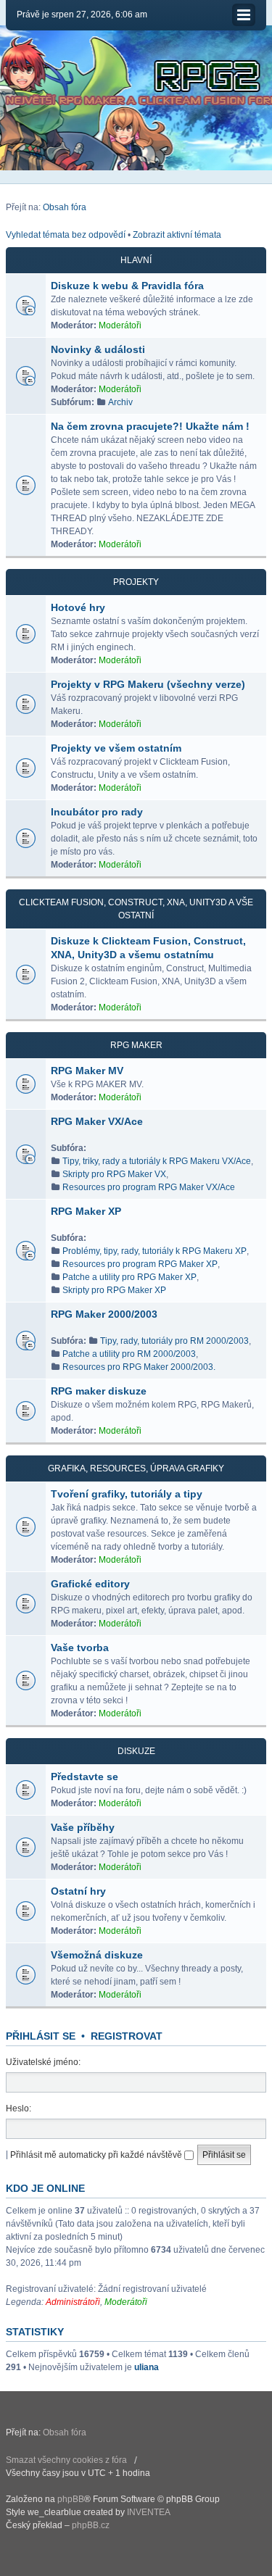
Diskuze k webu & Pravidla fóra (127, 286)
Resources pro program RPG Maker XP (140, 1264)
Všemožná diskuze (97, 1955)
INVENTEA (149, 2512)
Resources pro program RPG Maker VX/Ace (149, 1187)
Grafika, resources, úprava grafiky (136, 1468)
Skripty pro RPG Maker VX (114, 1174)
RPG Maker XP (86, 1211)
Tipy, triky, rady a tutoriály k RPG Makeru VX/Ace (157, 1161)
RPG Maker (136, 1045)
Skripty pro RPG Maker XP (114, 1290)
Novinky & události (98, 349)
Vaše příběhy (83, 1827)
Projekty (136, 582)
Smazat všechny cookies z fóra (66, 2460)
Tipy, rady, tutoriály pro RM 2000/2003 (174, 1341)
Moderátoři (120, 325)
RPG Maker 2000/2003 (104, 1314)
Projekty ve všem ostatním (116, 748)
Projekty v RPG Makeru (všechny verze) (148, 684)
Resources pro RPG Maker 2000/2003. (139, 1367)
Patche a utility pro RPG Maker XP (129, 1277)
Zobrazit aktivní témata (177, 235)
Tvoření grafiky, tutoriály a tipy (127, 1494)
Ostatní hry (78, 1891)
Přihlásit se (41, 2036)
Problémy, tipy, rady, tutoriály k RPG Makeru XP (154, 1251)
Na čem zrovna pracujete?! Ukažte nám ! (150, 426)
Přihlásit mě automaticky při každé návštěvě (97, 2155)
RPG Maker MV (87, 1071)
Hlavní (136, 260)
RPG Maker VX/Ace (97, 1121)
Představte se (85, 1777)
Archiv (120, 402)
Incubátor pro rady (97, 812)
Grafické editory (90, 1584)
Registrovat (127, 2036)
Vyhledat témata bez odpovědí (66, 235)
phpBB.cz (91, 2525)
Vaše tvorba (80, 1648)
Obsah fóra (65, 207)
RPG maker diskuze (99, 1391)
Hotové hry (78, 607)
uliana (147, 2367)
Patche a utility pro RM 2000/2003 (129, 1354)
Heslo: (18, 2108)
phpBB (71, 2499)
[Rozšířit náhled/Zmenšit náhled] (244, 15)
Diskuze (136, 1751)
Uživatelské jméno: (43, 2062)
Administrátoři (73, 2302)
